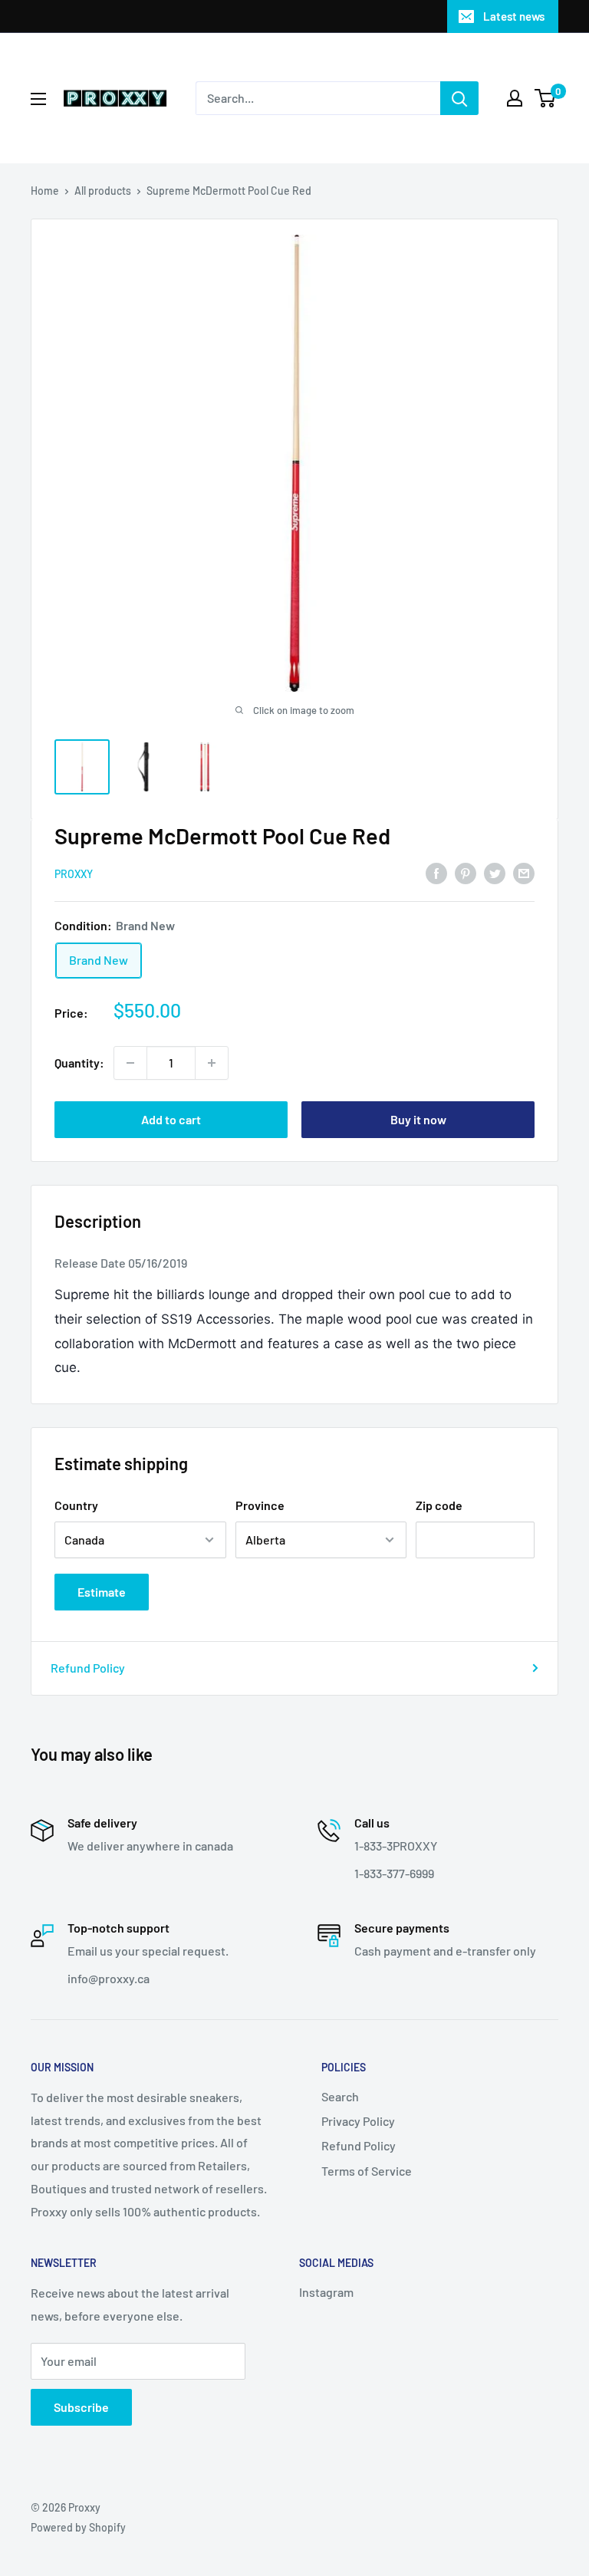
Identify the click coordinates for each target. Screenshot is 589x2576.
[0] (546, 98)
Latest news (514, 16)
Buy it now (418, 1119)
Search (340, 2096)
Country (76, 1505)
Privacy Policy (358, 2121)
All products (103, 191)
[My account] (515, 98)
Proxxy (74, 874)
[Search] (459, 98)
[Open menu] (38, 99)
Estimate (102, 1592)
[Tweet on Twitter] (495, 872)
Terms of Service (367, 2171)
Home (45, 191)
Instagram (326, 2292)
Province (260, 1505)
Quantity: (79, 1063)
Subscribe (81, 2407)
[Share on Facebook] (436, 872)
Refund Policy (88, 1668)
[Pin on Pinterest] (466, 872)
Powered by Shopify (78, 2527)
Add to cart (171, 1119)
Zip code (439, 1505)
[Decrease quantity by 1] (130, 1063)
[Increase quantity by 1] (212, 1063)
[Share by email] (524, 872)
